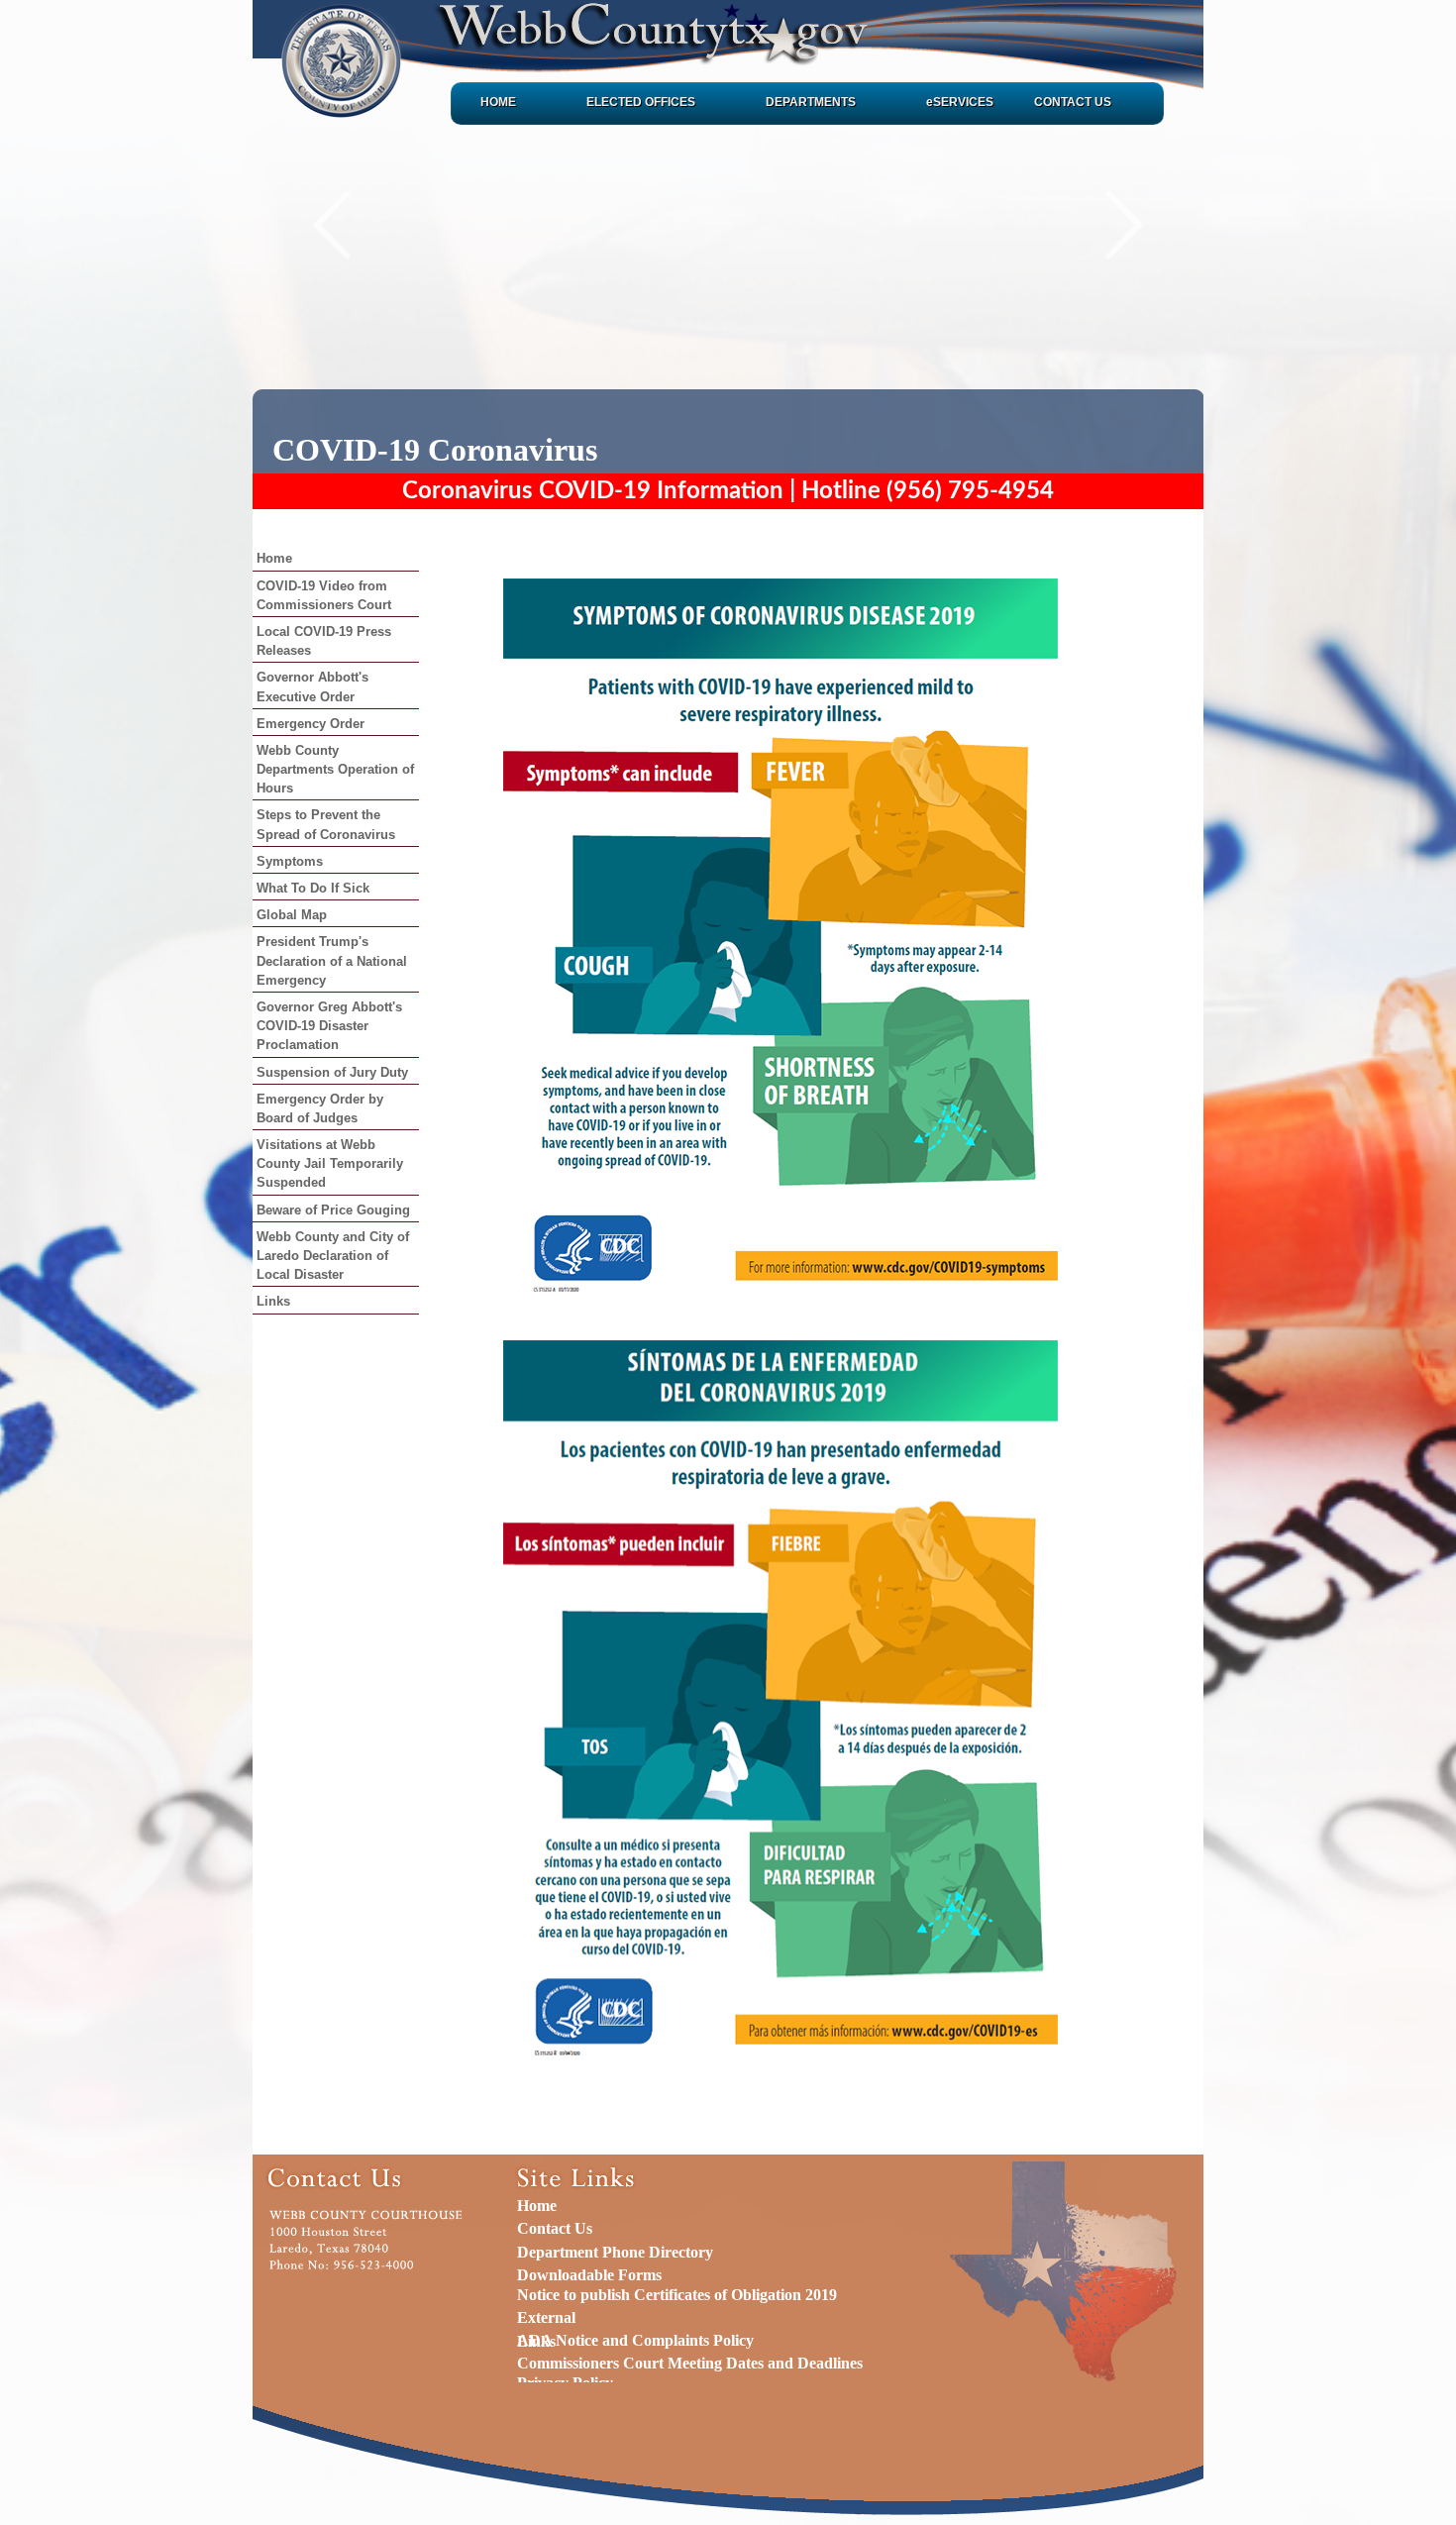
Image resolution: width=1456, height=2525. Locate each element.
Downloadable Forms (589, 2275)
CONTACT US (1073, 102)
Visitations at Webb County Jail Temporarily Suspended (330, 1163)
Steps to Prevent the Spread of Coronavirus (326, 824)
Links (273, 1301)
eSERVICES (960, 102)
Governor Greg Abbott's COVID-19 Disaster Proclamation (329, 1026)
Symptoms (290, 861)
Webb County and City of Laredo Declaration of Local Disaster (333, 1256)
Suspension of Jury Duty (332, 1072)
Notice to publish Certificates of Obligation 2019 (677, 2295)
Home (274, 558)
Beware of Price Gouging (333, 1210)
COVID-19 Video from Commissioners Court (324, 595)
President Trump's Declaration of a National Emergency (332, 960)
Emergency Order (311, 724)
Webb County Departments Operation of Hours (335, 769)
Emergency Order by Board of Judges (320, 1108)
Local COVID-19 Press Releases (324, 641)
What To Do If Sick (313, 888)
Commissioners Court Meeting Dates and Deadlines (690, 2363)
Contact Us (555, 2228)
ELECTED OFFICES (641, 102)
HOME (498, 102)
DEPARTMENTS (811, 102)
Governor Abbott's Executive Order (312, 686)
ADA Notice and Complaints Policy (635, 2340)
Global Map (292, 915)
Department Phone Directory (615, 2252)
